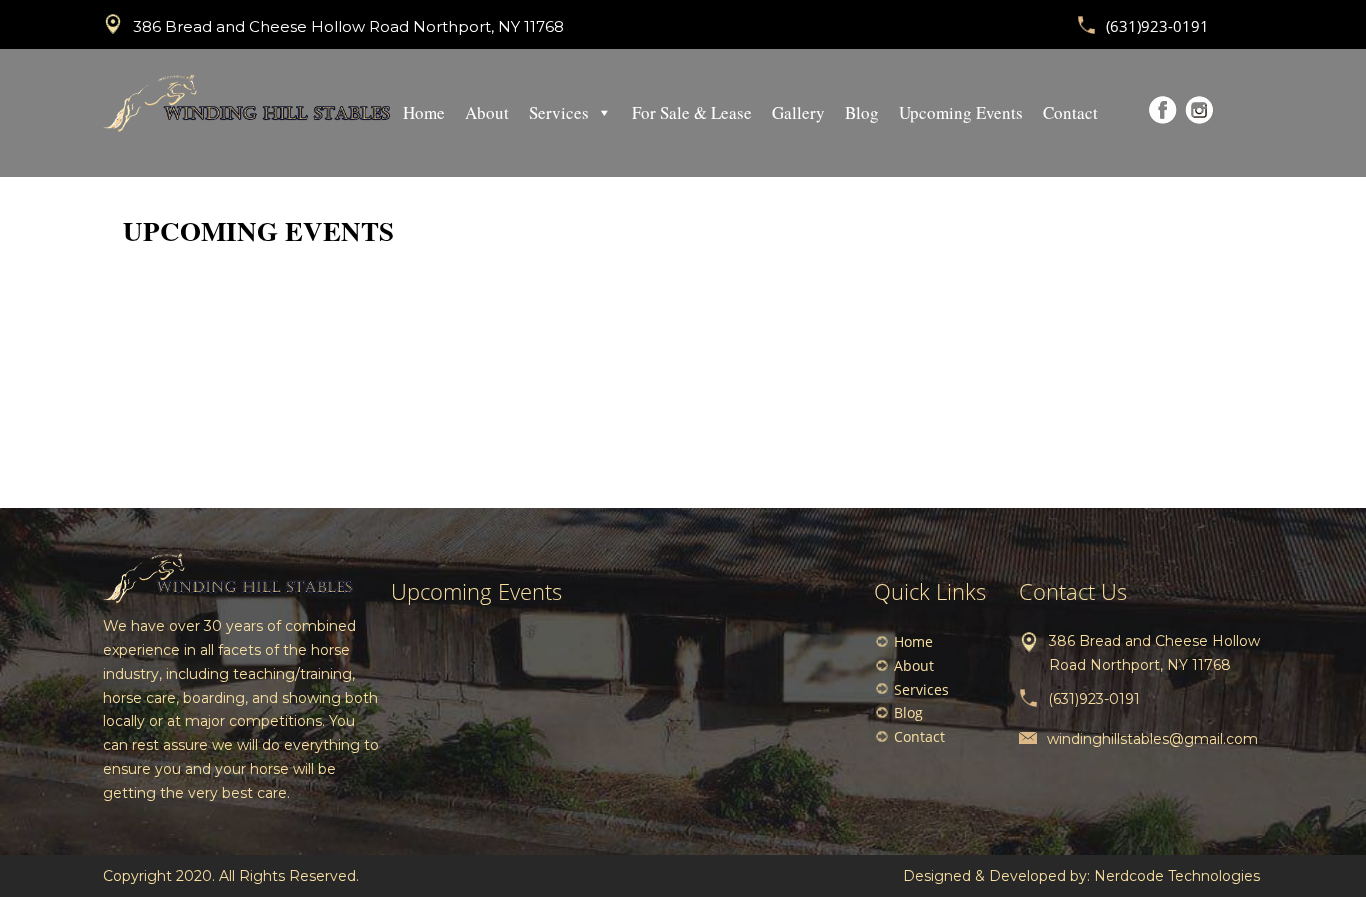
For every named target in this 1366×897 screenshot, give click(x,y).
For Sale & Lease (692, 112)
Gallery (798, 112)
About (487, 112)
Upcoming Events (961, 112)
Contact (1070, 112)
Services (559, 112)
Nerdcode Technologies (1177, 876)
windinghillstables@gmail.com (1152, 739)
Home (424, 112)
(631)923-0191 (1157, 26)
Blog (862, 112)
